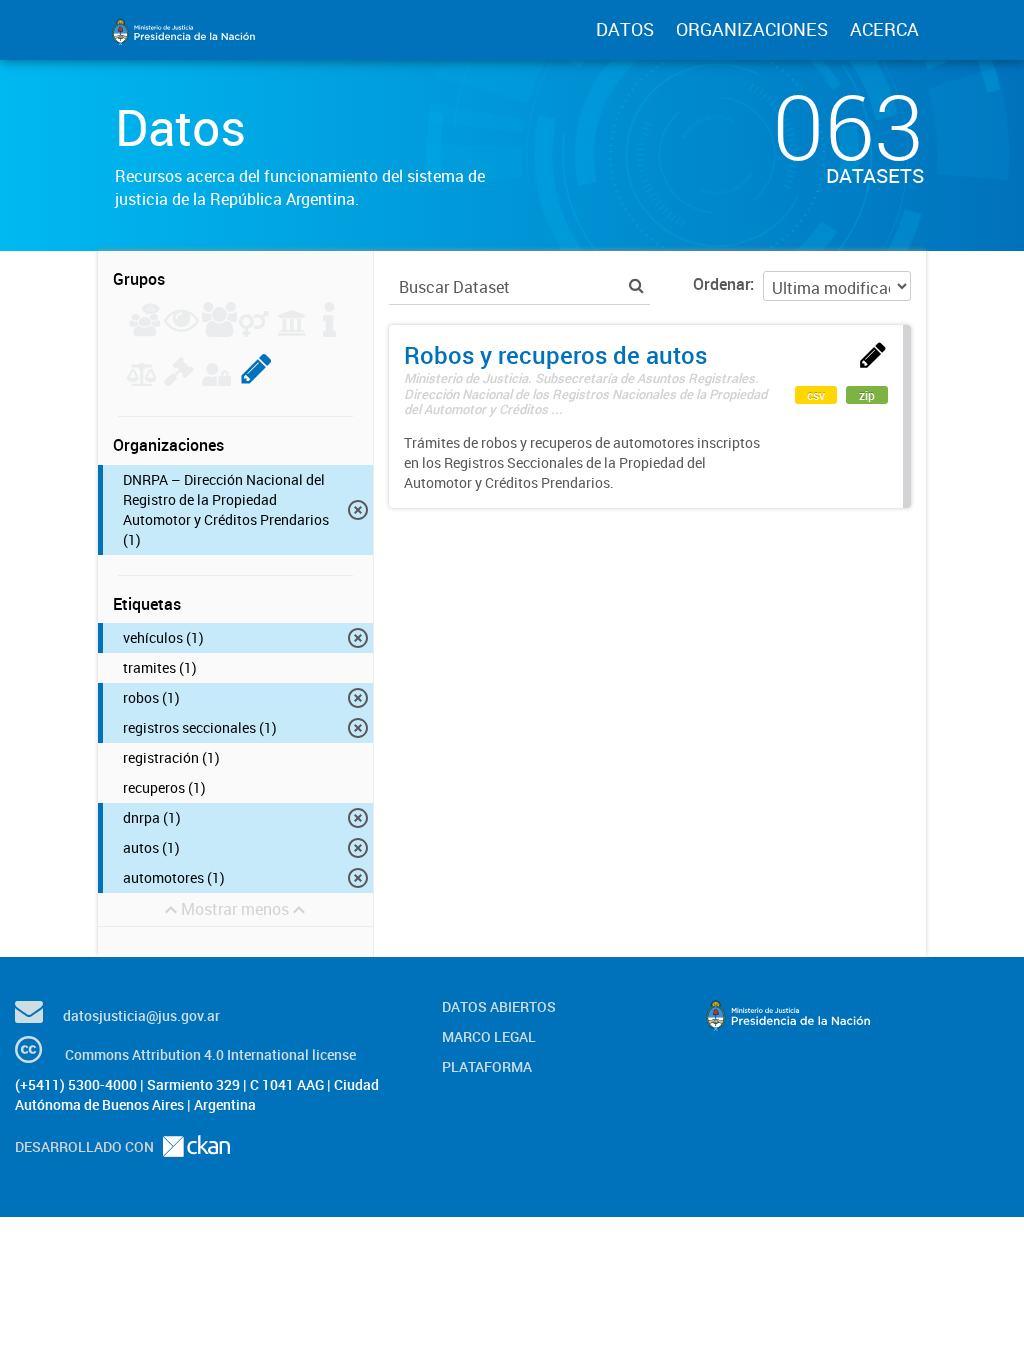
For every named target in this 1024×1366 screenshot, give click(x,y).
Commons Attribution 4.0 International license (210, 1054)
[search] (636, 285)
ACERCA (884, 29)
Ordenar (721, 284)
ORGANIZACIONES (752, 29)
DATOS (625, 29)
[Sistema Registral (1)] (256, 380)
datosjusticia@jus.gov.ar (141, 1015)
